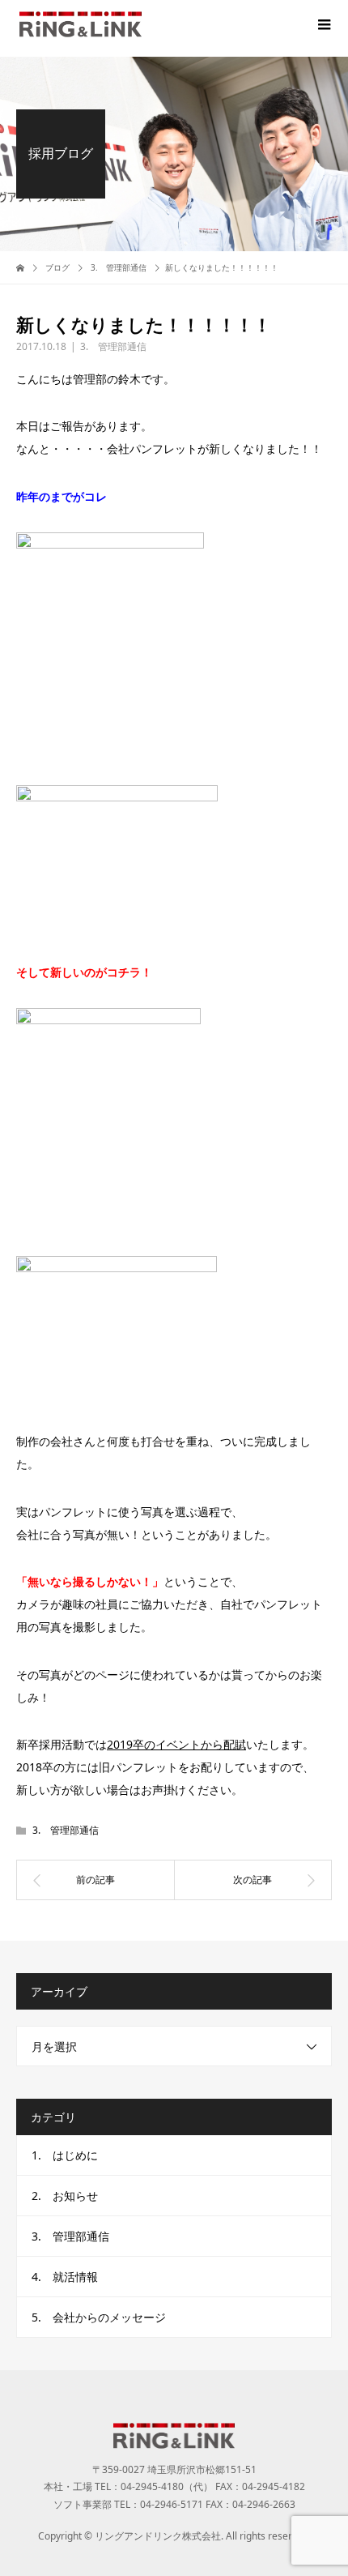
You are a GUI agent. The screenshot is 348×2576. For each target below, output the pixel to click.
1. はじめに (65, 2155)
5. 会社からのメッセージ (99, 2317)
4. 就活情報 (65, 2277)
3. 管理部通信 (113, 346)
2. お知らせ (65, 2196)
